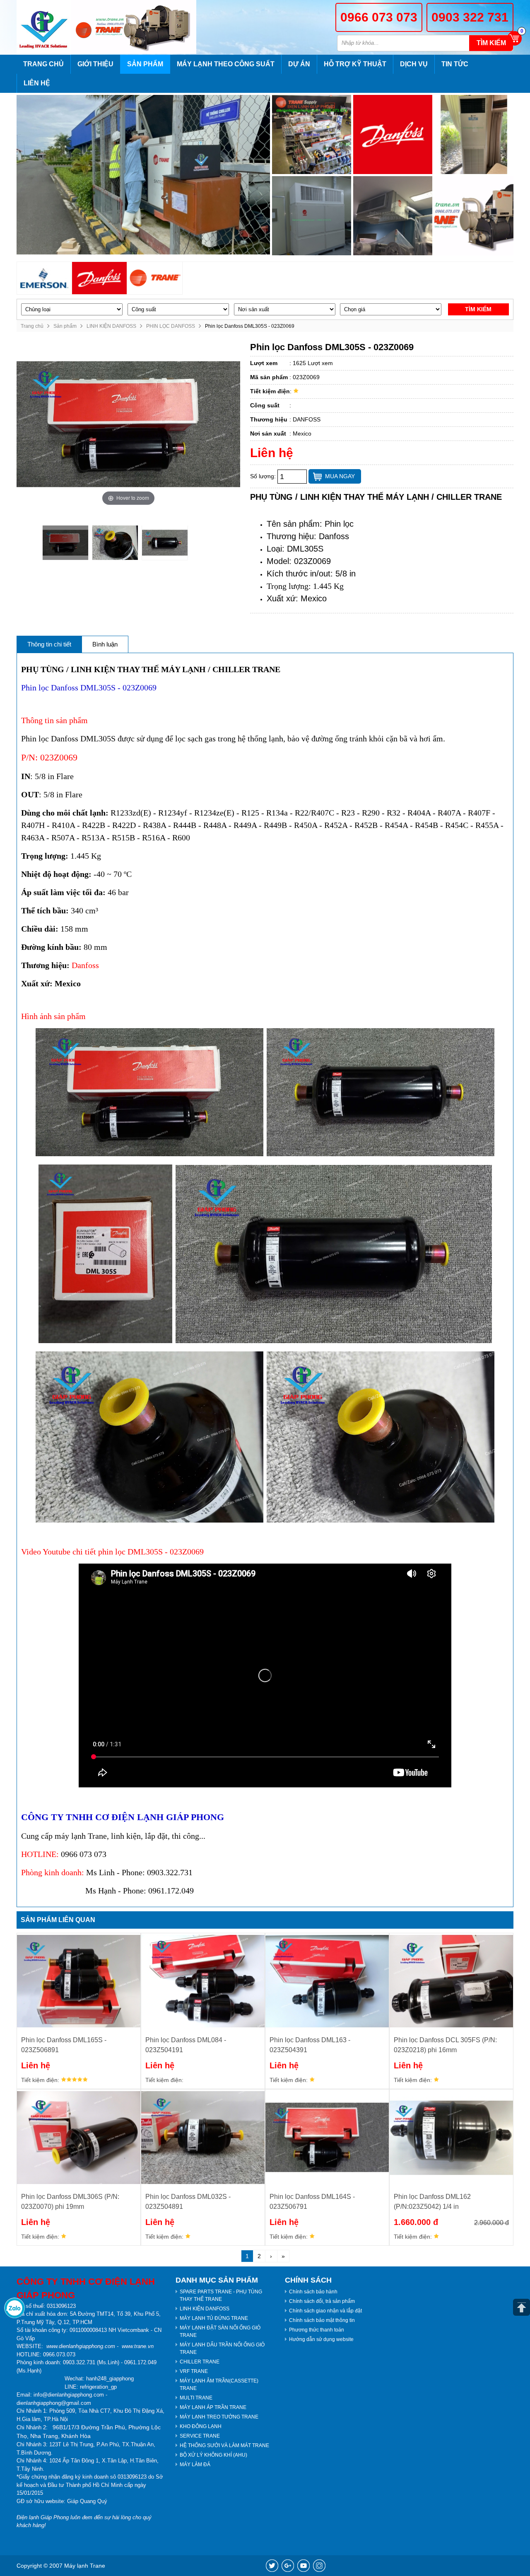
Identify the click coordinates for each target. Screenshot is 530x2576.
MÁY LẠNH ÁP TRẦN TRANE (213, 2407)
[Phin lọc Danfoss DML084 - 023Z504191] (203, 1981)
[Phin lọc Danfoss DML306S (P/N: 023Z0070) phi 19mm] (79, 2137)
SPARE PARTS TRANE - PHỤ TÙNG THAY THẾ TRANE (221, 2295)
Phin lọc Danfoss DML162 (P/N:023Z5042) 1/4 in (432, 2202)
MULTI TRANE (196, 2398)
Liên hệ (37, 83)
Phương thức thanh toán (317, 2330)
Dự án (299, 64)
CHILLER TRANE (200, 2362)
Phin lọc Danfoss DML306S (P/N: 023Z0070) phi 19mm (70, 2202)
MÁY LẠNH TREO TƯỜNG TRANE (219, 2417)
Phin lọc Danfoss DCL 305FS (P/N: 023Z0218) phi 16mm (445, 2045)
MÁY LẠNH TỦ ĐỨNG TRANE (214, 2318)
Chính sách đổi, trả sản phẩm (322, 2301)
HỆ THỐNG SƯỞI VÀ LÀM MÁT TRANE (224, 2445)
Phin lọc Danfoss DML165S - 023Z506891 (64, 2045)
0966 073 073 (379, 17)
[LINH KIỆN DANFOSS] (393, 134)
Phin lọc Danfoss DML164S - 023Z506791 (312, 2202)
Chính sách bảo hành (313, 2292)
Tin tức (455, 64)
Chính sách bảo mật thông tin (322, 2320)
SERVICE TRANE (200, 2436)
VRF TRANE (194, 2371)
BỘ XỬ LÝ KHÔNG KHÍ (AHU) (213, 2455)
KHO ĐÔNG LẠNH (201, 2426)
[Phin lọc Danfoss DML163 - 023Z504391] (327, 1981)
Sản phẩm (145, 64)
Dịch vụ (414, 64)
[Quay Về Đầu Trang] (522, 2314)
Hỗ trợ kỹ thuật (355, 64)
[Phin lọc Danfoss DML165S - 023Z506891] (79, 1981)
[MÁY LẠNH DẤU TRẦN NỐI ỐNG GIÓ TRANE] (393, 216)
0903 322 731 (470, 17)
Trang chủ (43, 64)
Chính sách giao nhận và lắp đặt (325, 2311)
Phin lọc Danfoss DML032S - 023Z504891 (188, 2202)
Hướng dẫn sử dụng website (321, 2339)
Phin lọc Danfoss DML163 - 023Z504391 (310, 2045)
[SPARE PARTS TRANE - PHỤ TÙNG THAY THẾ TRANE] (312, 134)
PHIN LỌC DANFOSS (171, 326)
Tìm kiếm (491, 43)
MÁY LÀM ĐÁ (195, 2465)
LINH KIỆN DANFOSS (111, 326)
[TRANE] (155, 278)
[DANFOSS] (100, 278)
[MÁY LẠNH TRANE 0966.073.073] (44, 27)
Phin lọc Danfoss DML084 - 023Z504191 (186, 2045)
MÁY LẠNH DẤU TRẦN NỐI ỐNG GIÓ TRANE (222, 2348)
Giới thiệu (95, 64)
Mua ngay (340, 476)
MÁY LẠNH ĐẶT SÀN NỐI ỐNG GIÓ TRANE (220, 2331)
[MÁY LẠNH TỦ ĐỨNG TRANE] (474, 134)
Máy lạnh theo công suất (226, 64)
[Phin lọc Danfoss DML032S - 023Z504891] (203, 2137)
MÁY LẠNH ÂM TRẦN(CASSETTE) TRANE (219, 2385)
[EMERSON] (45, 278)
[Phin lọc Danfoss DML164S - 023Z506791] (327, 2137)
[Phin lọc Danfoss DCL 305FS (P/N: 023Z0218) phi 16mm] (451, 1981)
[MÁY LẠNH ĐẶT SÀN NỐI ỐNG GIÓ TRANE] (312, 216)
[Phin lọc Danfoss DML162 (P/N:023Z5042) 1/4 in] (451, 2137)
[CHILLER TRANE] (474, 216)
